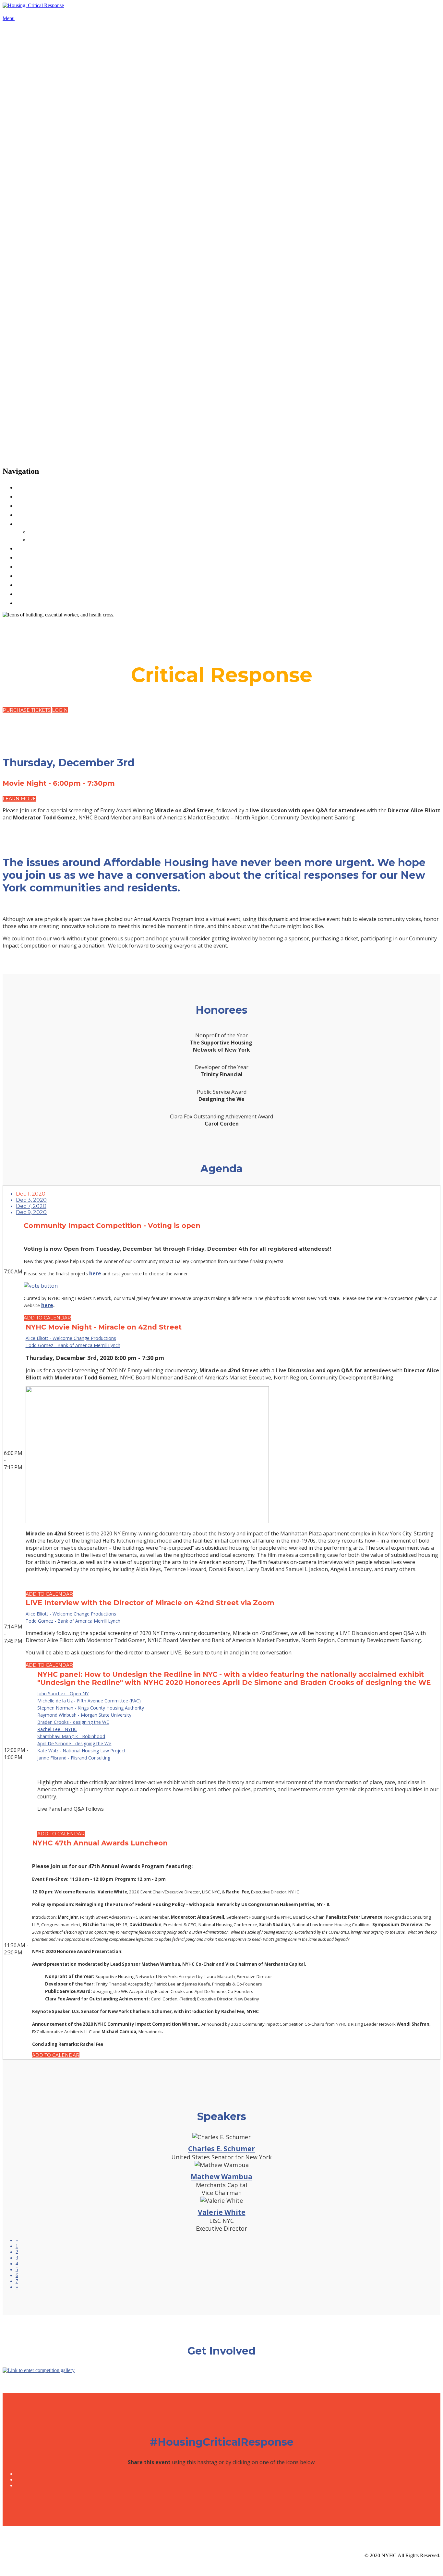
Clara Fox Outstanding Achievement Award (96, 593)
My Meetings (49, 539)
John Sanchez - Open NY (63, 1693)
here (95, 1273)
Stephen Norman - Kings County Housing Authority (91, 1708)
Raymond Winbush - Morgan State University (84, 1715)
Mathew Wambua (221, 2176)
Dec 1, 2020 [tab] (31, 1194)
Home (27, 487)
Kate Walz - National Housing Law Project (81, 1751)
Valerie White (222, 2212)
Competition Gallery (52, 548)
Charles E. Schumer (221, 2149)
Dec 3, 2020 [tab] (31, 1200)
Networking (38, 523)
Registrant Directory (62, 531)
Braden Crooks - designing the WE (73, 1722)
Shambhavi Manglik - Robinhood (71, 1736)
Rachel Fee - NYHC (57, 1729)
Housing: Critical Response (54, 12)
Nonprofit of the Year (54, 575)
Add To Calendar (47, 1318)
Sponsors (32, 514)
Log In (27, 557)
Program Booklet (47, 505)
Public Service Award (54, 584)
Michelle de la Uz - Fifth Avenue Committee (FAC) (89, 1701)
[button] (27, 710)
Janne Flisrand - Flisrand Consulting (74, 1758)
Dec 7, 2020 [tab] (31, 1206)
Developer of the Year (55, 566)
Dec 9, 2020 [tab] (31, 1212)
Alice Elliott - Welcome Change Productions (71, 1338)
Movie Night (38, 602)
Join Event (35, 496)
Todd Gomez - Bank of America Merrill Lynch (73, 1345)
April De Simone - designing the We (74, 1743)
